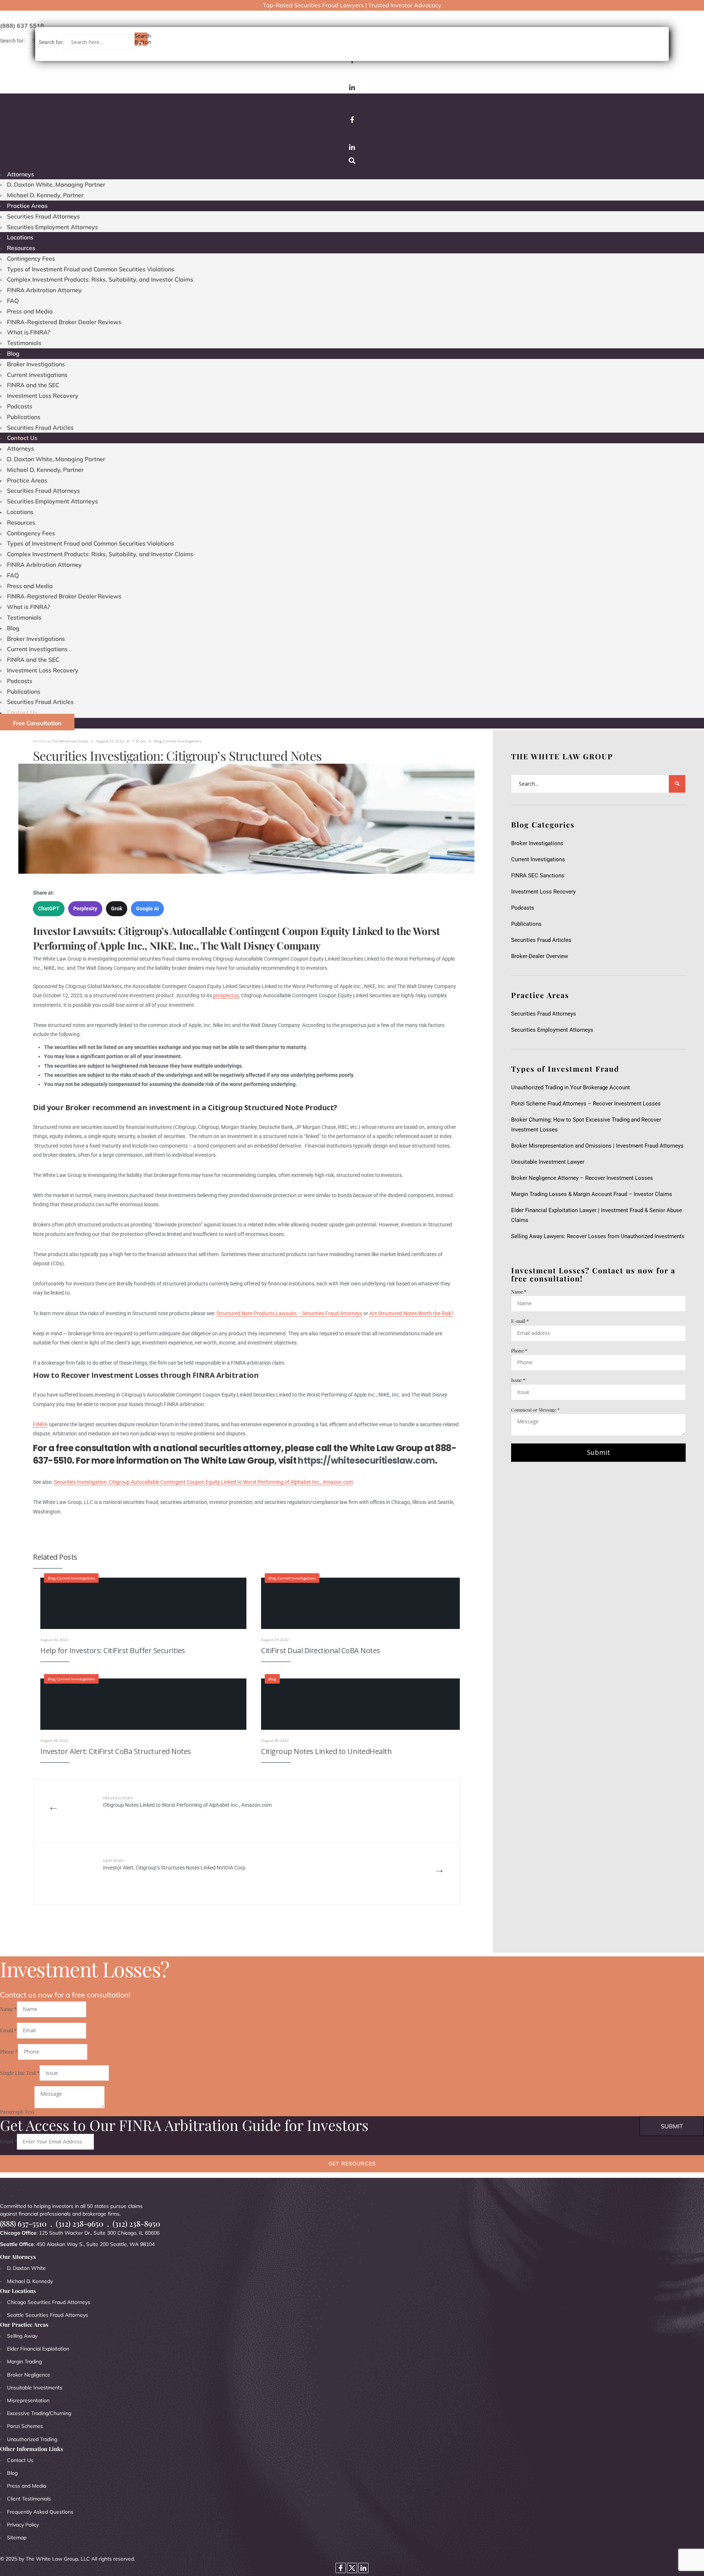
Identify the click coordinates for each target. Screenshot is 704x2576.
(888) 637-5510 (23, 2223)
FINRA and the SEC (33, 385)
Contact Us (22, 438)
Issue (518, 1380)
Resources (21, 248)
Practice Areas (27, 206)
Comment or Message (535, 1410)
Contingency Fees (31, 258)
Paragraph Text (17, 2112)
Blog (13, 353)
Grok (117, 909)
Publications (24, 417)
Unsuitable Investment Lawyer (549, 1162)
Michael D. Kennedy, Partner (45, 195)
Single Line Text (20, 2073)
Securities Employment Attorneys (52, 227)
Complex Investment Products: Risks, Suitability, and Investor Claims (100, 279)
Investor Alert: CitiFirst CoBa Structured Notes (116, 1751)
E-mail (520, 1321)
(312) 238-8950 (136, 2223)
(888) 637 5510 (22, 26)
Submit (599, 1452)
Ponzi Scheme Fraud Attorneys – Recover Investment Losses (586, 1104)
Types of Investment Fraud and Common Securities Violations (91, 269)
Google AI (147, 909)
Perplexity (85, 909)
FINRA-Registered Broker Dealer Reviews (64, 322)
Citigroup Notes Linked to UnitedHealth (326, 1751)
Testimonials (24, 343)
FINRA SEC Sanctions (538, 876)
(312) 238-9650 (80, 2223)
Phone (519, 1351)
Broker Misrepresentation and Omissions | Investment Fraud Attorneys (597, 1146)
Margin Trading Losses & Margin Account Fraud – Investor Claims (592, 1194)
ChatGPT (49, 909)
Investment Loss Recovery (43, 396)
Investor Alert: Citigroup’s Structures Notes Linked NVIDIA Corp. (175, 1865)
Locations (20, 237)
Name (519, 1291)
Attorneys (21, 174)
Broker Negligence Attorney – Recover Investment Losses (582, 1178)
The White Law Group (70, 741)
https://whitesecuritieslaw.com (366, 1461)
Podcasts (20, 406)
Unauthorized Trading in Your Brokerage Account (571, 1087)
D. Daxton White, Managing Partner (56, 184)
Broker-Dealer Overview (540, 956)
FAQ (13, 301)
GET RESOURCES (352, 2164)
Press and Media (30, 311)
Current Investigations (37, 375)
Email (8, 2030)
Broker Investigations (36, 364)
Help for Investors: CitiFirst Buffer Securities (113, 1650)
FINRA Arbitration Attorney (44, 290)
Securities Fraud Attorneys (43, 216)
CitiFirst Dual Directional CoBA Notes (321, 1650)
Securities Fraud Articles (40, 428)
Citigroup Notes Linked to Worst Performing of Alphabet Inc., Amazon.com (187, 1802)
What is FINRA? (28, 332)
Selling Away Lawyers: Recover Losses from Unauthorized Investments (598, 1236)
